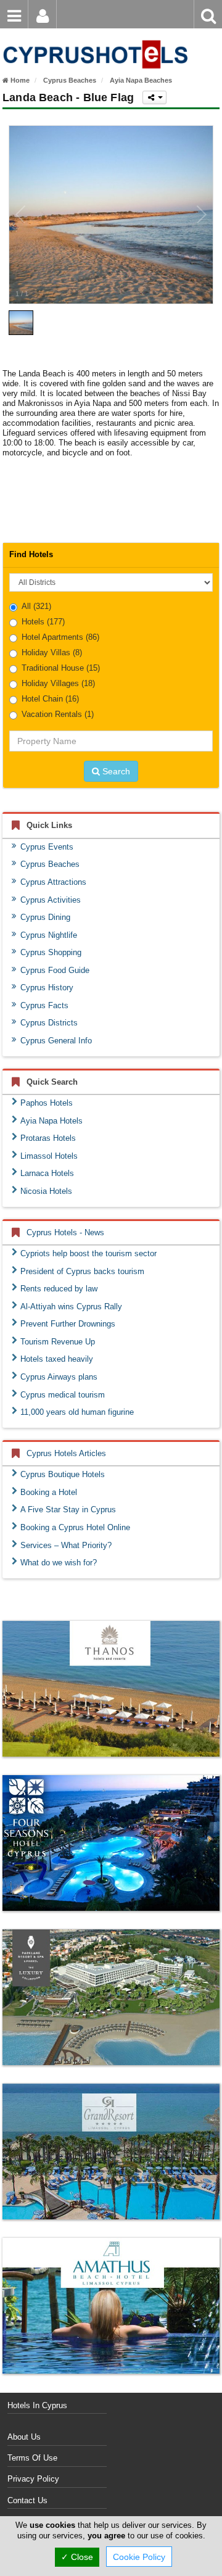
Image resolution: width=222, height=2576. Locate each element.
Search (115, 771)
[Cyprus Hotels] (94, 35)
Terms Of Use (32, 2458)
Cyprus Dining (45, 917)
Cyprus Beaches (50, 864)
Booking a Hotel (49, 1492)
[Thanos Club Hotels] (111, 1689)
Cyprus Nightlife (49, 935)
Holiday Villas (52, 652)
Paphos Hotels (47, 1103)
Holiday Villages (58, 683)
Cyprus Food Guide (55, 970)
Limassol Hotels (49, 1156)
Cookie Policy (139, 2557)
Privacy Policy (33, 2479)
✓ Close (77, 2557)
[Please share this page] (154, 97)
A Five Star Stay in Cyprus (68, 1510)
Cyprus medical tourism (63, 1395)
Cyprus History (47, 988)
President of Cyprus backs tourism (82, 1271)
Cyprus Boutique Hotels (63, 1474)
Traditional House (61, 668)
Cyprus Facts (44, 1005)
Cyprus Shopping (51, 952)
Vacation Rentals (58, 714)
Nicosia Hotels (46, 1191)
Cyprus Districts (49, 1023)
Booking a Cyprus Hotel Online (75, 1527)
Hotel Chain (50, 699)
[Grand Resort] (111, 2151)
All (36, 606)
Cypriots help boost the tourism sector (88, 1253)
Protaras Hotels (48, 1138)
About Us (24, 2437)
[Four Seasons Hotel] (111, 1843)
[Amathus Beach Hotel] (111, 2306)
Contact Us (27, 2500)
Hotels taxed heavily (57, 1359)
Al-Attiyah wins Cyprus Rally (71, 1307)
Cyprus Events (47, 847)
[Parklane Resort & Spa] (111, 1997)
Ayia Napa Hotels (51, 1121)
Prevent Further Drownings (68, 1324)
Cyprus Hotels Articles (66, 1453)
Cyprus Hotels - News (65, 1232)
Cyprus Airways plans (59, 1377)
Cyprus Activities (51, 900)
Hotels (43, 622)
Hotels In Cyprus (37, 2405)
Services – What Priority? (66, 1545)
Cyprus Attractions (53, 882)
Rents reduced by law (59, 1289)
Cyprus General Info (56, 1041)
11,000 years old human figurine (77, 1412)
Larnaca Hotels (47, 1173)
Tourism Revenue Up (58, 1342)
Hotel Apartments (60, 637)
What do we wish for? (59, 1563)
